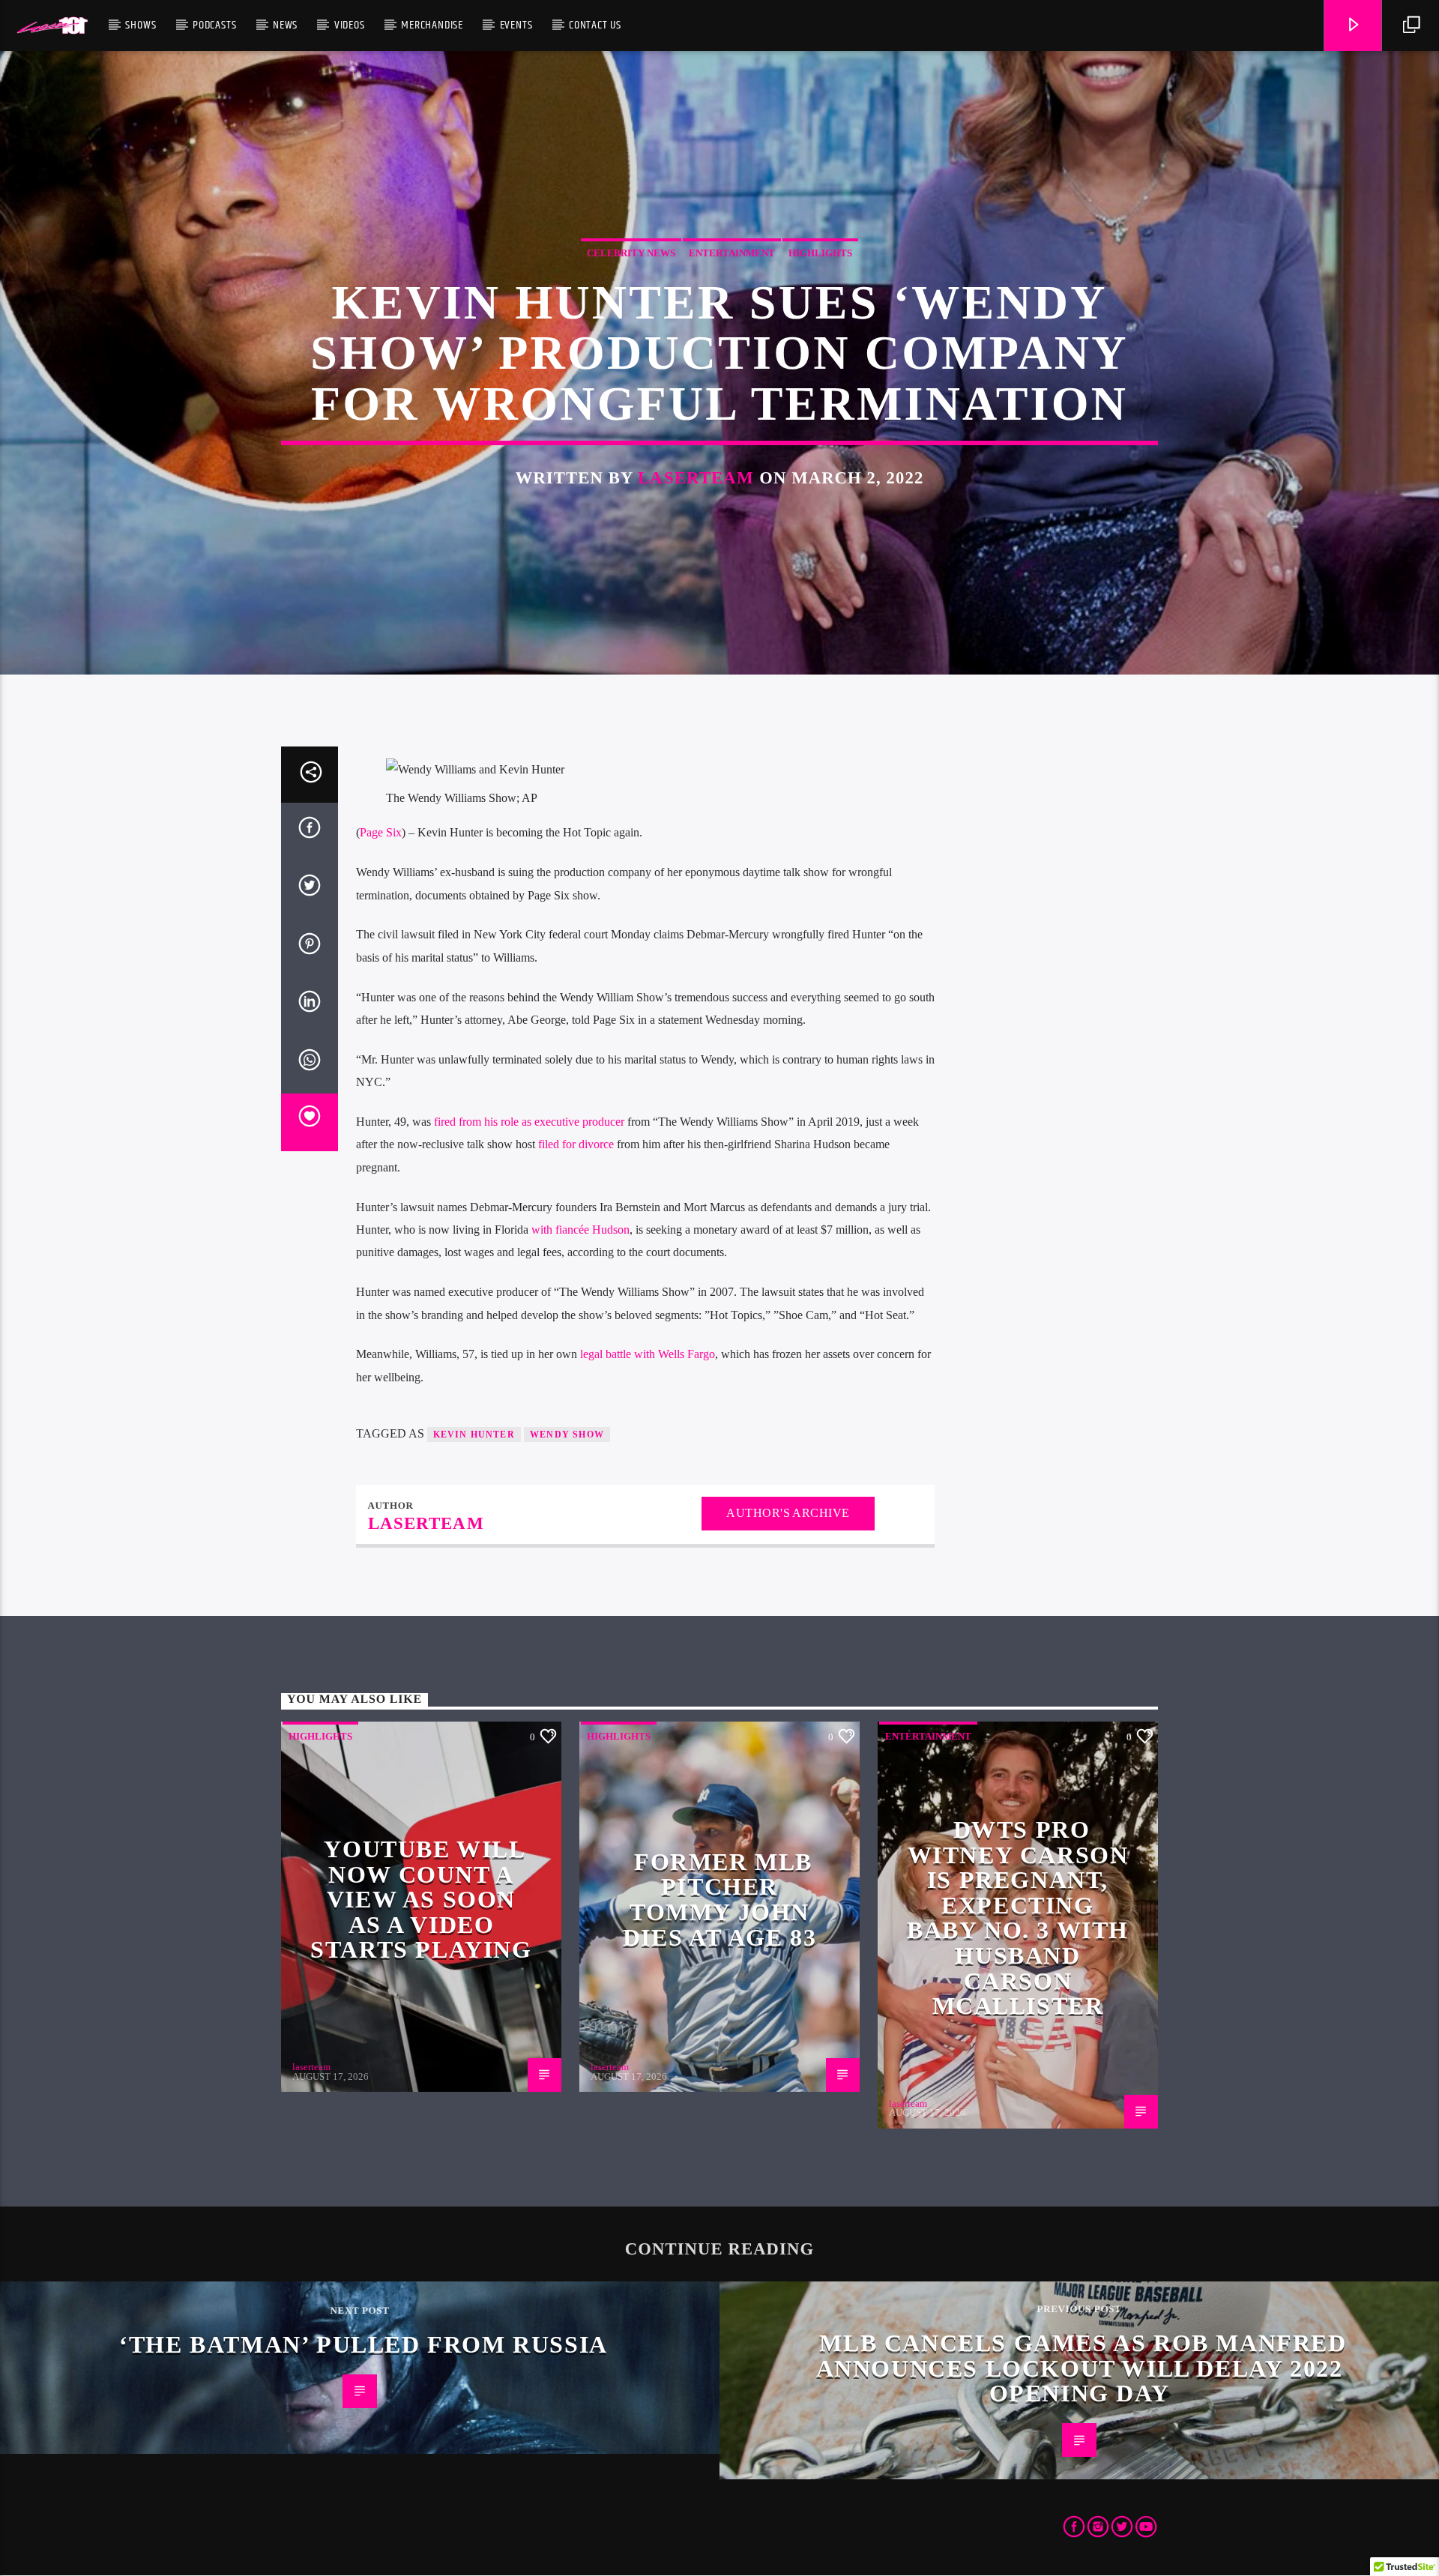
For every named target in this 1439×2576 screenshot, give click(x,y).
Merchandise (432, 25)
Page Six (381, 832)
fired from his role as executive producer (529, 1122)
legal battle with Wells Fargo (648, 1354)
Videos (350, 25)
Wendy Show (567, 1435)
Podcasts (214, 25)
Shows (141, 25)
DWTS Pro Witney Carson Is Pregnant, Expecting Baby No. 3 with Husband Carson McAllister (1018, 1918)
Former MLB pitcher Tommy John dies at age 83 (719, 1900)
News (285, 25)
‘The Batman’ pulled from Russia (363, 2344)
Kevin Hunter (474, 1435)
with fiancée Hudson (580, 1230)
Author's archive (788, 1513)
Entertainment (732, 253)
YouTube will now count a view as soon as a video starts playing (421, 1899)
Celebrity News (631, 253)
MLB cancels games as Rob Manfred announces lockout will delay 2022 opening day (1081, 2368)
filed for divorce (576, 1144)
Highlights (820, 253)
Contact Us (595, 25)
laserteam (696, 478)
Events (516, 25)
